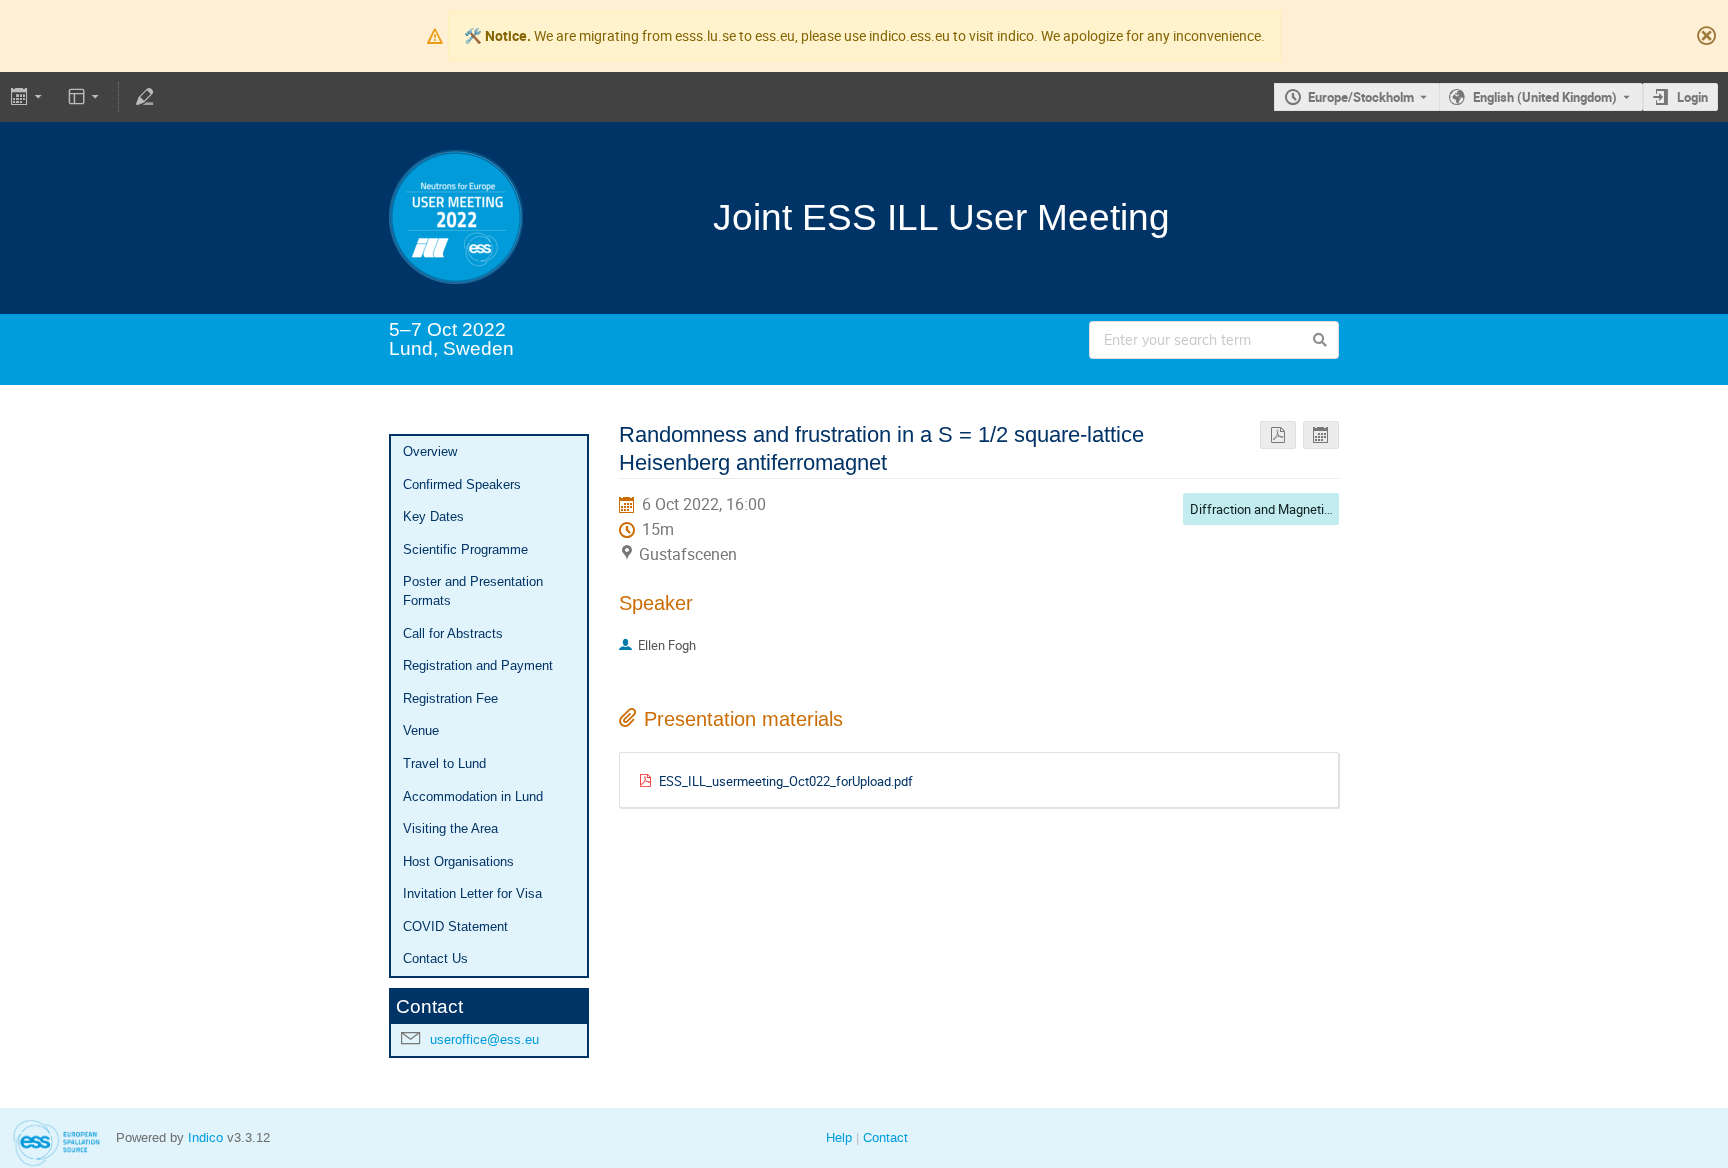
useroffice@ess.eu (484, 1039)
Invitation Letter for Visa (472, 893)
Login (1692, 97)
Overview (430, 451)
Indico (205, 1137)
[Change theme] (85, 97)
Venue (421, 730)
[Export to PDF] (1278, 435)
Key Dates (433, 516)
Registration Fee (450, 698)
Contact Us (435, 958)
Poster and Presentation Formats (473, 591)
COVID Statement (455, 926)
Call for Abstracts (453, 633)
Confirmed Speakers (462, 484)
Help (839, 1137)
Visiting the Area (450, 828)
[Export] (28, 97)
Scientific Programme (465, 549)
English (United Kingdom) (1545, 97)
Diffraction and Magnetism (1266, 509)
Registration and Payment (478, 665)
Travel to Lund (444, 763)
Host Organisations (458, 861)
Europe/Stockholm (1361, 97)
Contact (885, 1137)
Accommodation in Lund (473, 796)
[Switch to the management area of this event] (144, 97)
